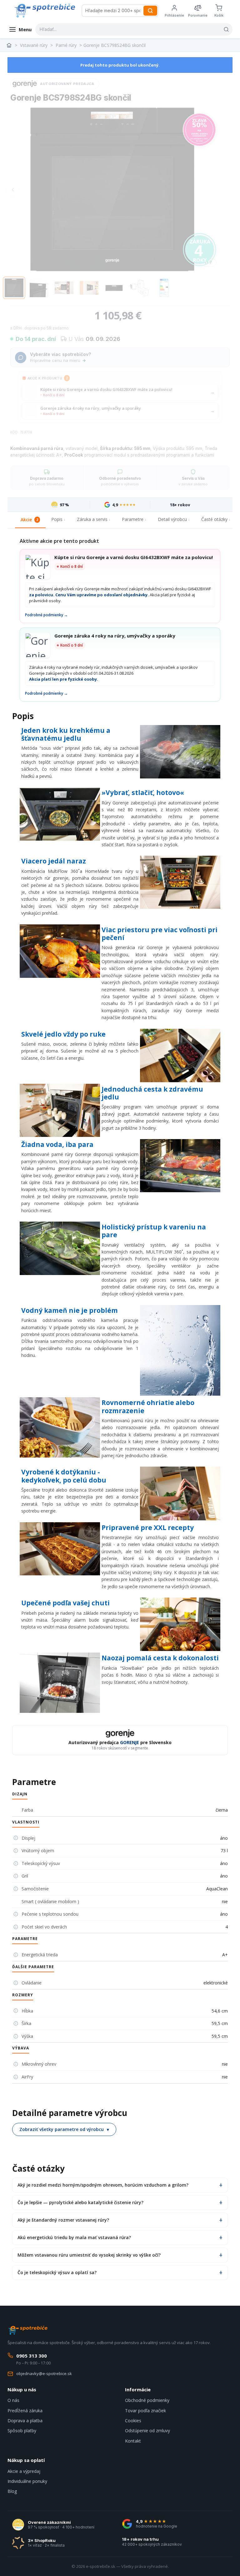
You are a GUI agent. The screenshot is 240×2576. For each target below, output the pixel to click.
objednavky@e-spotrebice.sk (44, 2373)
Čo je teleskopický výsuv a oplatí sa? (57, 2272)
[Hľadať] (150, 11)
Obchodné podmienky (147, 2400)
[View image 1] (14, 288)
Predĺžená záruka (25, 2411)
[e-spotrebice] (45, 11)
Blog (12, 2491)
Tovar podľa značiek (145, 2411)
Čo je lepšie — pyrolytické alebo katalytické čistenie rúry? (80, 2202)
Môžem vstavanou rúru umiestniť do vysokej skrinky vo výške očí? (89, 2255)
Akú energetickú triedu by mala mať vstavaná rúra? (74, 2237)
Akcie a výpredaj (24, 2471)
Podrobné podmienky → (46, 615)
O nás (13, 2400)
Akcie (29, 520)
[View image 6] (139, 288)
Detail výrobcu (172, 519)
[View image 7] (164, 288)
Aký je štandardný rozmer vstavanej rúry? (63, 2220)
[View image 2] (39, 288)
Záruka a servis (92, 519)
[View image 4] (89, 288)
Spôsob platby (22, 2431)
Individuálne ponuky (27, 2481)
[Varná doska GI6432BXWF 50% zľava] (199, 130)
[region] (112, 190)
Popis (57, 519)
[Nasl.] (212, 190)
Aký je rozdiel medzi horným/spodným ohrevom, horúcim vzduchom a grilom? (103, 2185)
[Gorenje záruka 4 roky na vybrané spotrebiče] (199, 249)
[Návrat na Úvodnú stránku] (10, 45)
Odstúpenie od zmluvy (147, 2431)
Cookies (133, 2421)
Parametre (133, 519)
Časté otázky (214, 519)
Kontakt (133, 2441)
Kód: (15, 432)
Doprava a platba (25, 2421)
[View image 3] (64, 288)
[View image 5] (114, 288)
